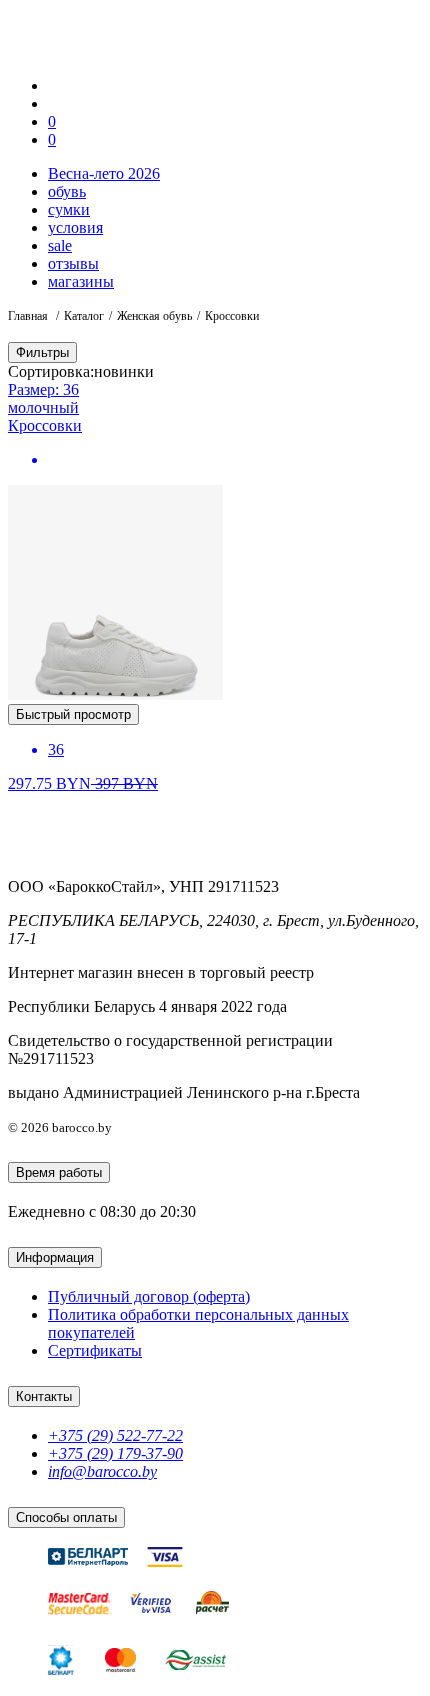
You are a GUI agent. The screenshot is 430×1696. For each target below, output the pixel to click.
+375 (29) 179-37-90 (115, 1453)
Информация (55, 1257)
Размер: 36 (43, 389)
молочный (43, 407)
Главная (29, 316)
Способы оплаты (66, 1517)
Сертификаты (95, 1350)
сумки (69, 209)
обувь (67, 191)
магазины (81, 281)
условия (75, 227)
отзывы (73, 263)
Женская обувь (154, 316)
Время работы (59, 1172)
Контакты (44, 1396)
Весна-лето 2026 (104, 173)
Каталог (84, 316)
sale (60, 245)
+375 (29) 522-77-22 (115, 1435)
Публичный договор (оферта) (149, 1296)
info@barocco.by (102, 1471)
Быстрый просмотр (73, 714)
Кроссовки (45, 425)
